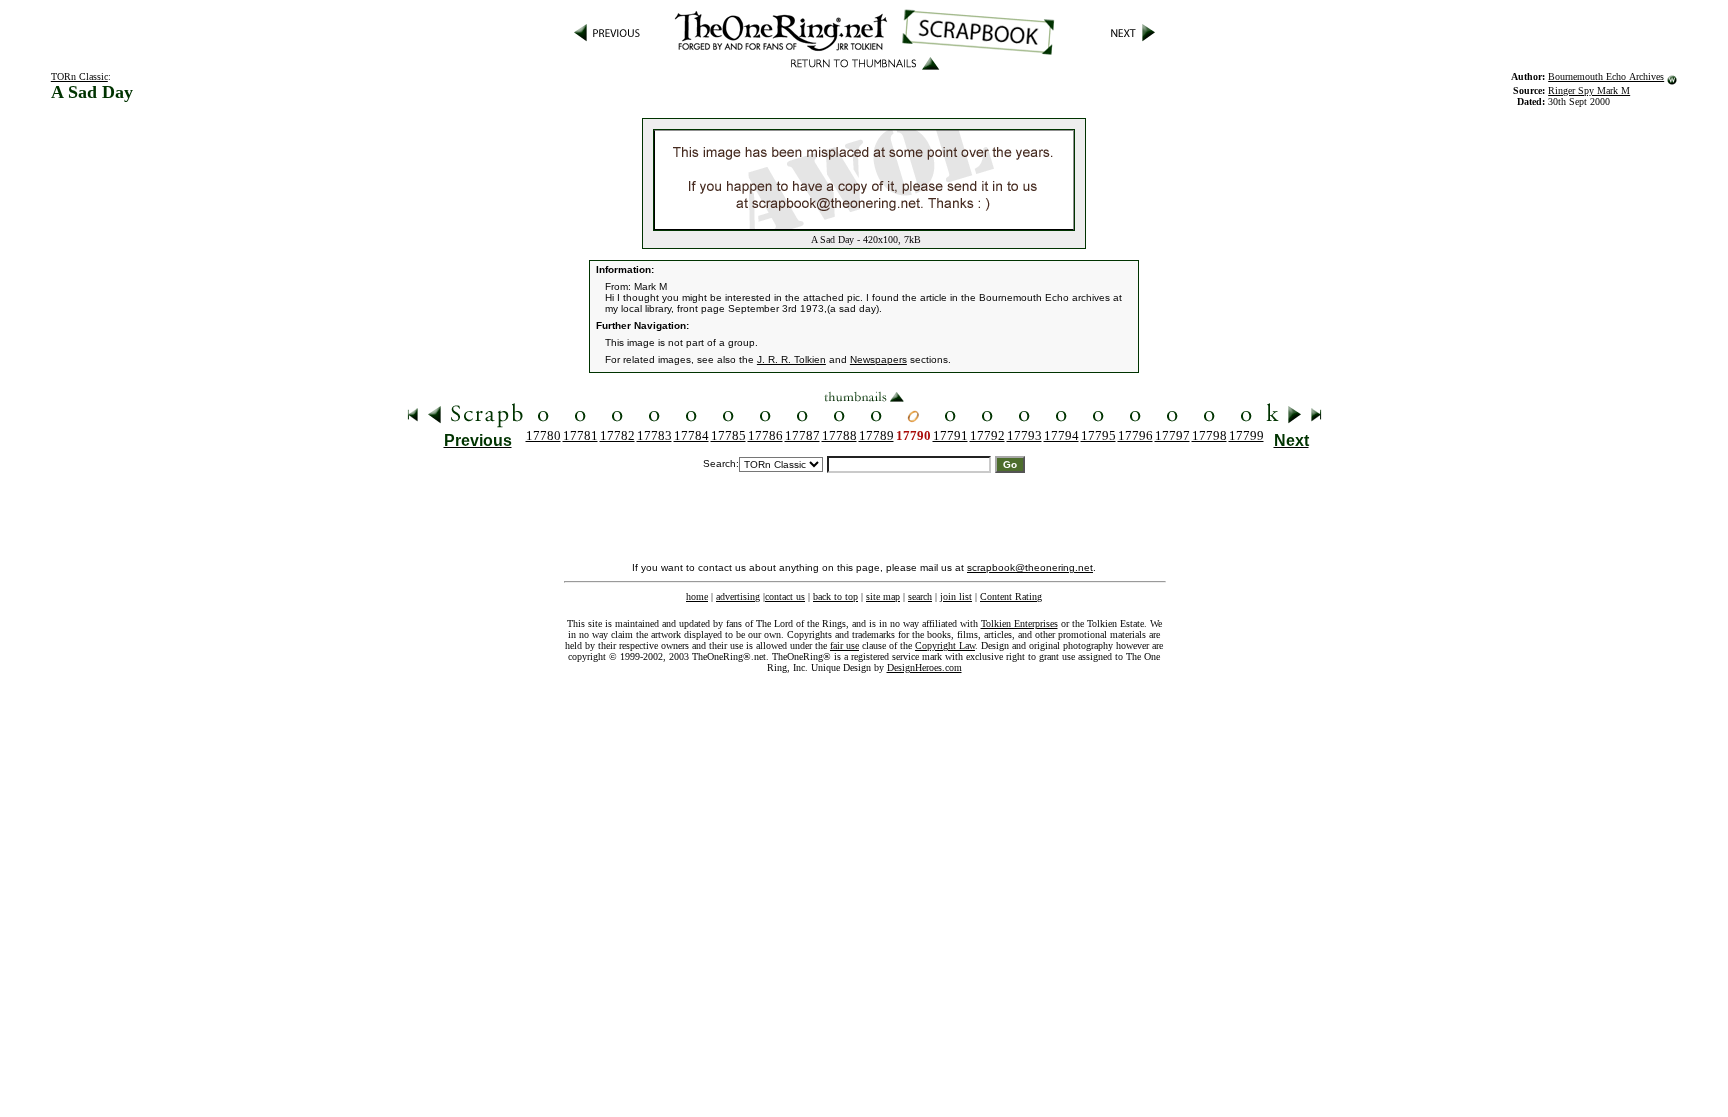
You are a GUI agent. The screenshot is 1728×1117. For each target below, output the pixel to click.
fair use (844, 645)
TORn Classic (79, 76)
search (920, 596)
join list (956, 596)
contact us (785, 596)
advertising (738, 596)
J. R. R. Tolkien (791, 359)
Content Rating (1011, 596)
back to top (835, 596)
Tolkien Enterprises (1019, 623)
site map (883, 596)
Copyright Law (945, 645)
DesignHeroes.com (924, 667)
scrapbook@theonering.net (1030, 567)
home (697, 596)
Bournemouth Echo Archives (1606, 76)
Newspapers (878, 359)
